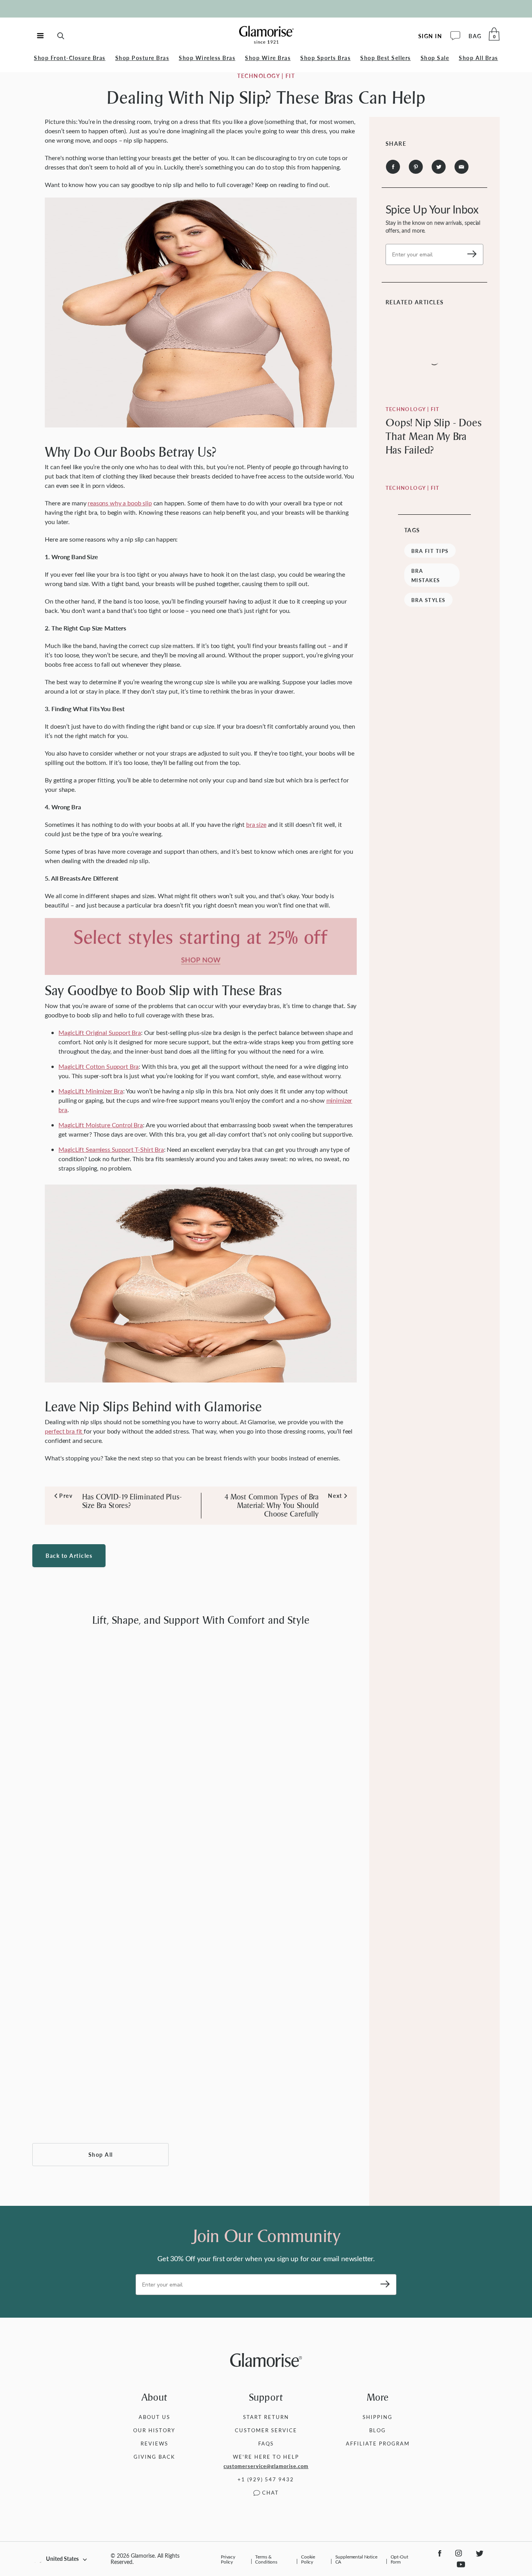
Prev (63, 1496)
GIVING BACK (154, 2457)
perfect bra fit (64, 1431)
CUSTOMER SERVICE (266, 2430)
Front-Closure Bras (70, 58)
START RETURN (266, 2417)
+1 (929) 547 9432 (266, 2479)
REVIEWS (154, 2443)
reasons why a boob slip (120, 503)
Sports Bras (325, 58)
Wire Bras (268, 58)
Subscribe (469, 254)
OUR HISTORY (154, 2430)
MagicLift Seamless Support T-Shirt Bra (111, 1149)
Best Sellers (386, 58)
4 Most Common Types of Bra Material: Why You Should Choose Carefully (272, 1506)
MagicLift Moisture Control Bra (101, 1125)
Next (335, 1496)
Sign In (430, 36)
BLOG (378, 2430)
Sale (435, 58)
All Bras (478, 58)
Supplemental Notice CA (356, 2559)
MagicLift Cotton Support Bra (99, 1066)
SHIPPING (378, 2417)
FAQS (266, 2443)
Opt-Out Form (399, 2559)
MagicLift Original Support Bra (100, 1032)
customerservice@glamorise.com (266, 2466)
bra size (256, 824)
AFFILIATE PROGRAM (378, 2443)
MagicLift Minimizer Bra (91, 1091)
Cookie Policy (308, 2559)
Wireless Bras (207, 58)
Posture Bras (142, 58)
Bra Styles (428, 600)
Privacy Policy (228, 2559)
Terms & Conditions (266, 2559)
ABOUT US (154, 2417)
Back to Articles (69, 1556)
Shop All (101, 2155)
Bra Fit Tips (430, 551)
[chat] (455, 36)
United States (62, 2559)
